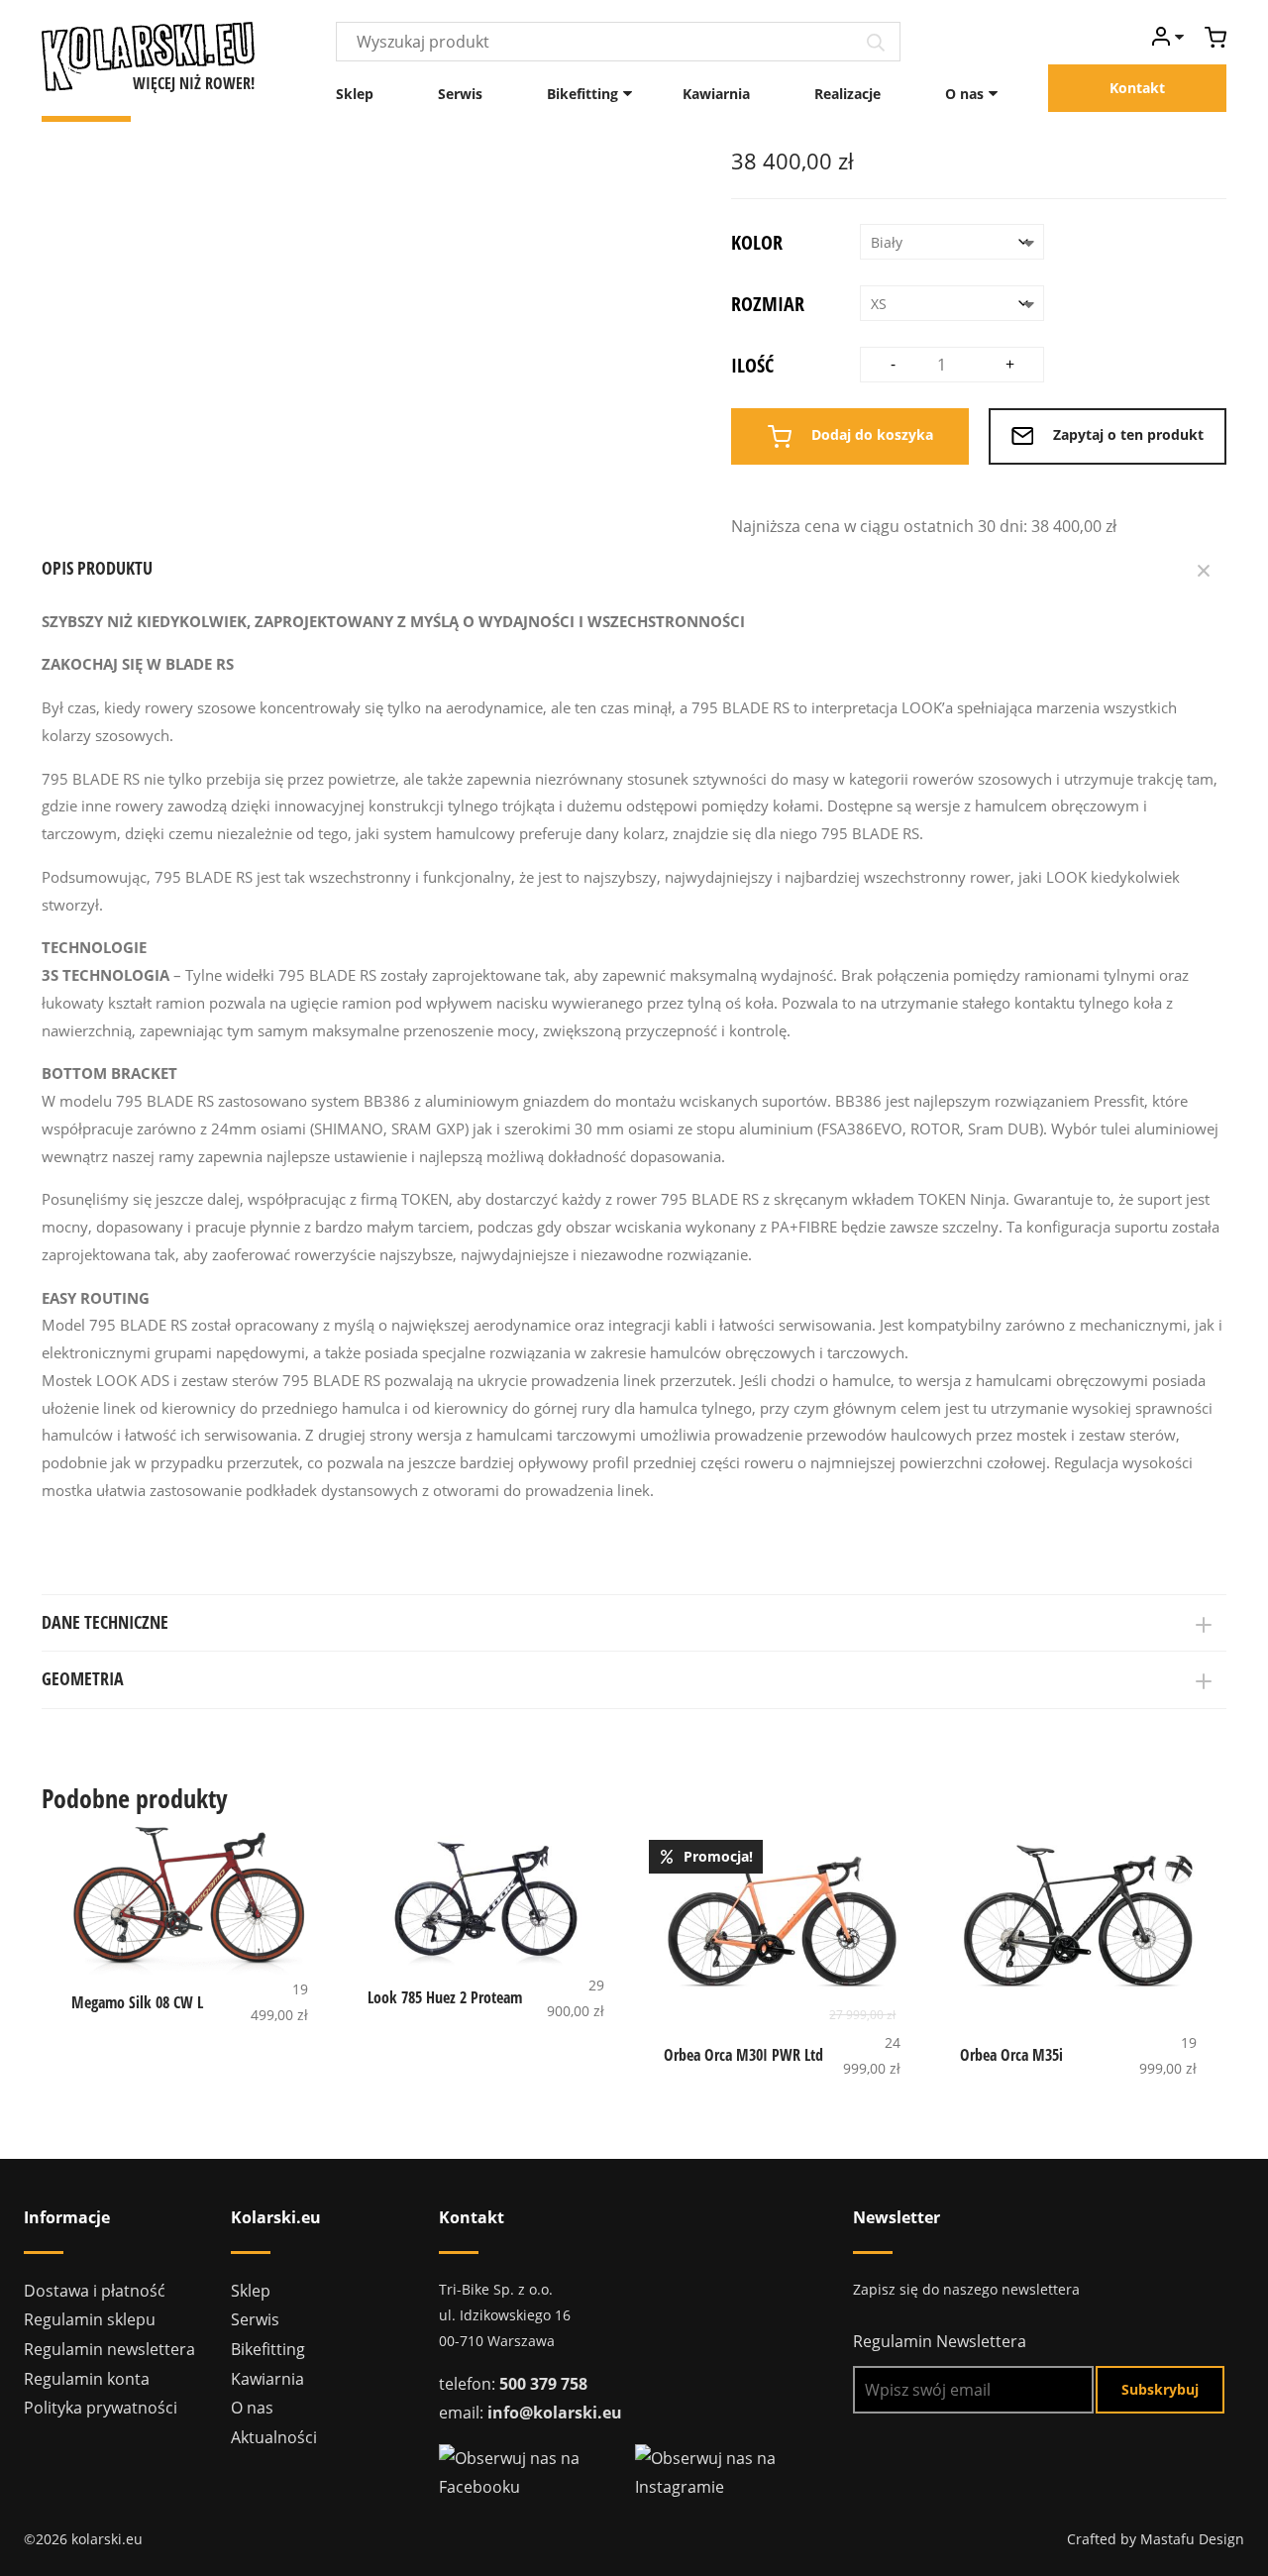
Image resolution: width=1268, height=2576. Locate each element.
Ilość (752, 365)
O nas (964, 94)
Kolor (757, 242)
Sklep (355, 94)
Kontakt (1137, 88)
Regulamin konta (87, 2379)
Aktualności (274, 2437)
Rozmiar (768, 304)
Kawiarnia (716, 94)
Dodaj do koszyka (870, 434)
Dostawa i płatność (95, 2291)
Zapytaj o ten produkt (1126, 434)
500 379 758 (543, 2384)
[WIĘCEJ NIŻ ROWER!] (148, 54)
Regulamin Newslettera (940, 2341)
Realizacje (847, 94)
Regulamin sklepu (90, 2319)
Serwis (460, 94)
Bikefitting (582, 94)
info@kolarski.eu (555, 2413)
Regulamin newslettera (109, 2349)
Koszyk (1215, 37)
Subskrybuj (1160, 2389)
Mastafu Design (1192, 2539)
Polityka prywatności (101, 2408)
